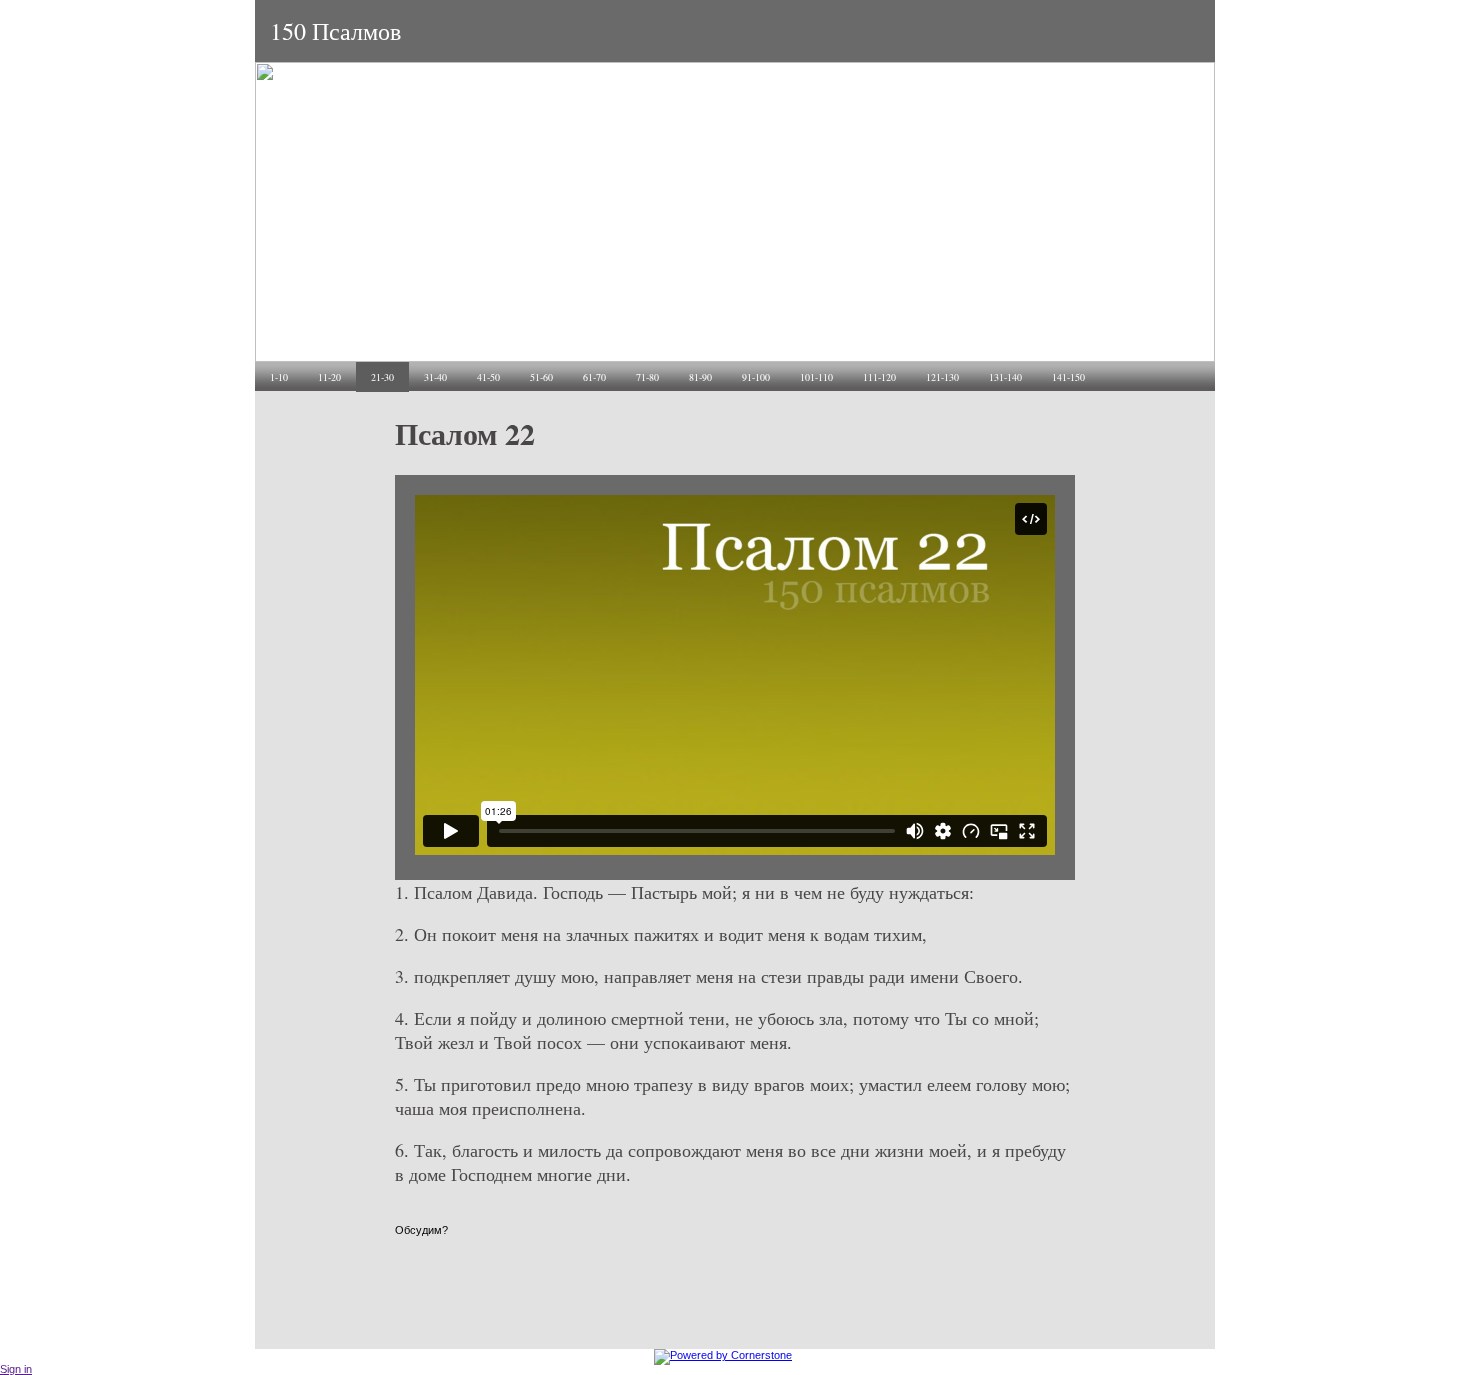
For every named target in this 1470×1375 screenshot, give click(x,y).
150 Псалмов (335, 31)
